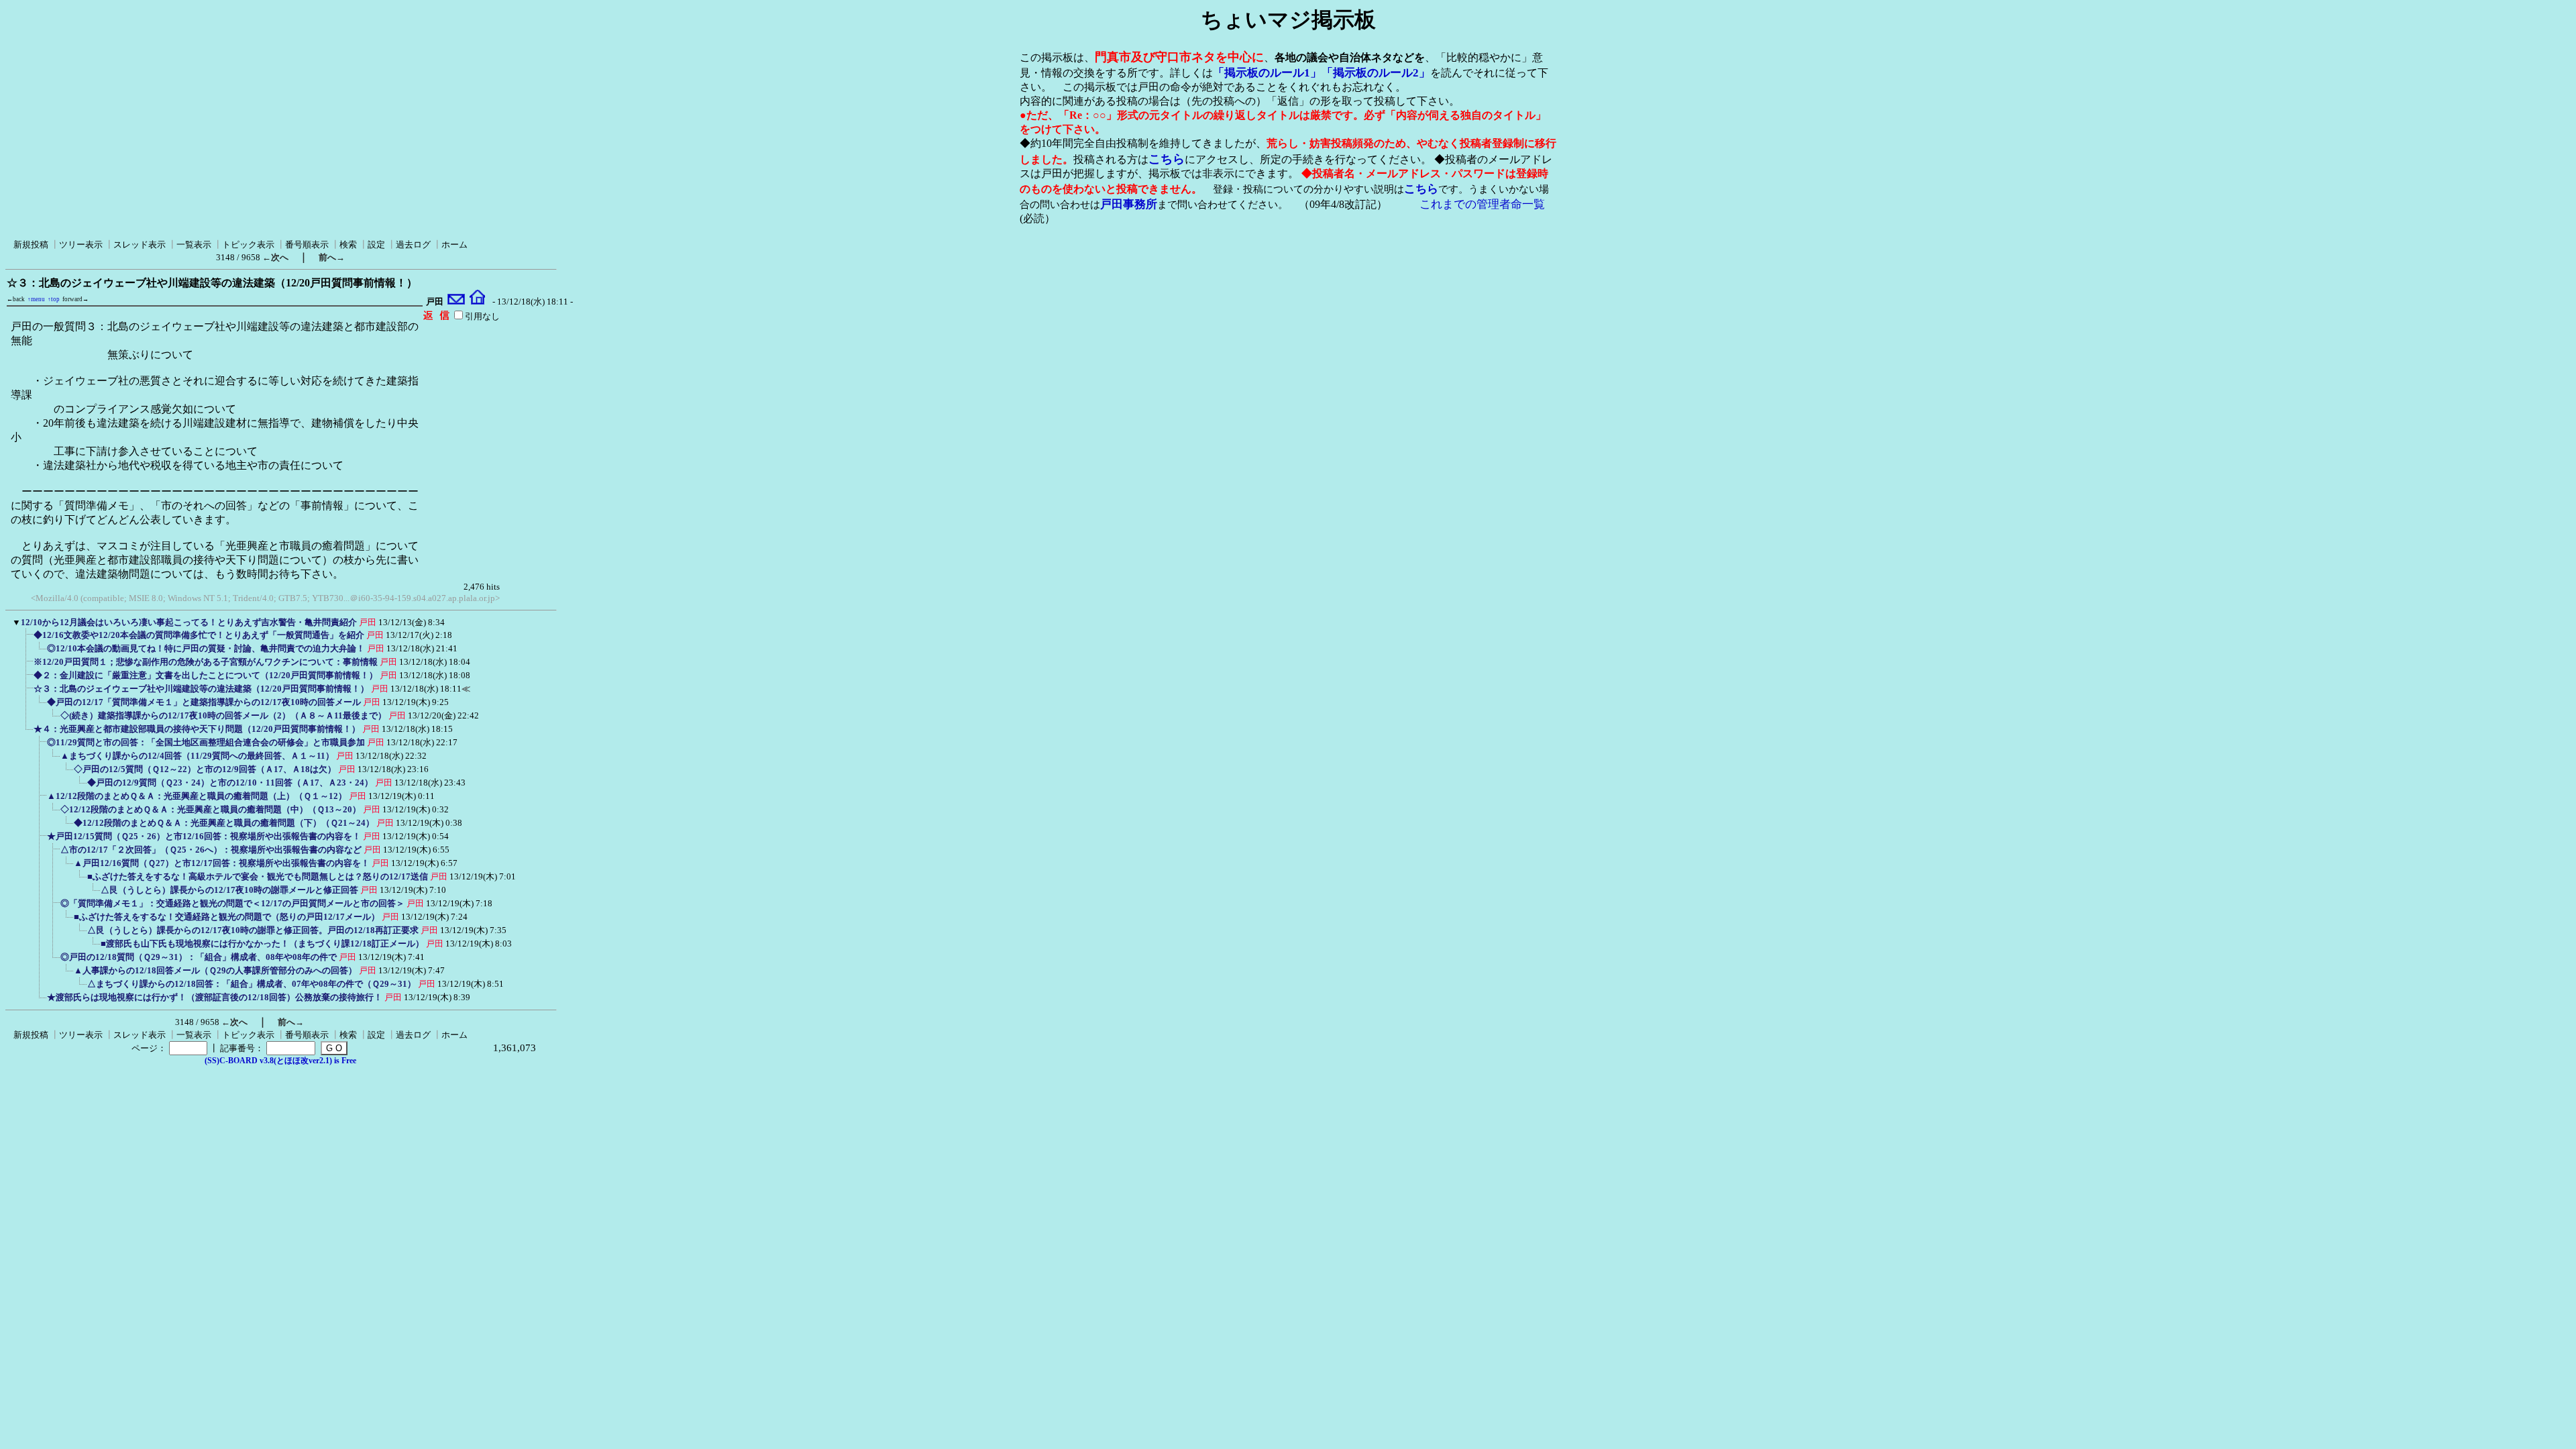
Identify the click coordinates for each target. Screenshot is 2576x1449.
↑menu (36, 299)
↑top (54, 299)
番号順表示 (307, 245)
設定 (376, 245)
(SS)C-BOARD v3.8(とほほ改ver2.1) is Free (280, 1061)
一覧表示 (194, 245)
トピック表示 (248, 245)
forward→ (75, 299)
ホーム (454, 245)
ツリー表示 (81, 245)
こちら (1167, 159)
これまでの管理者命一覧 (1482, 204)
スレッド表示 (140, 245)
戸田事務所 (1129, 204)
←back (16, 299)
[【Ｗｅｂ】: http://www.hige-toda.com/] (477, 302)
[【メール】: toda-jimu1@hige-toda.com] (457, 302)
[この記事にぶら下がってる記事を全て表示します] (27, 639)
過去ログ (413, 245)
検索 (348, 245)
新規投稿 (31, 245)
